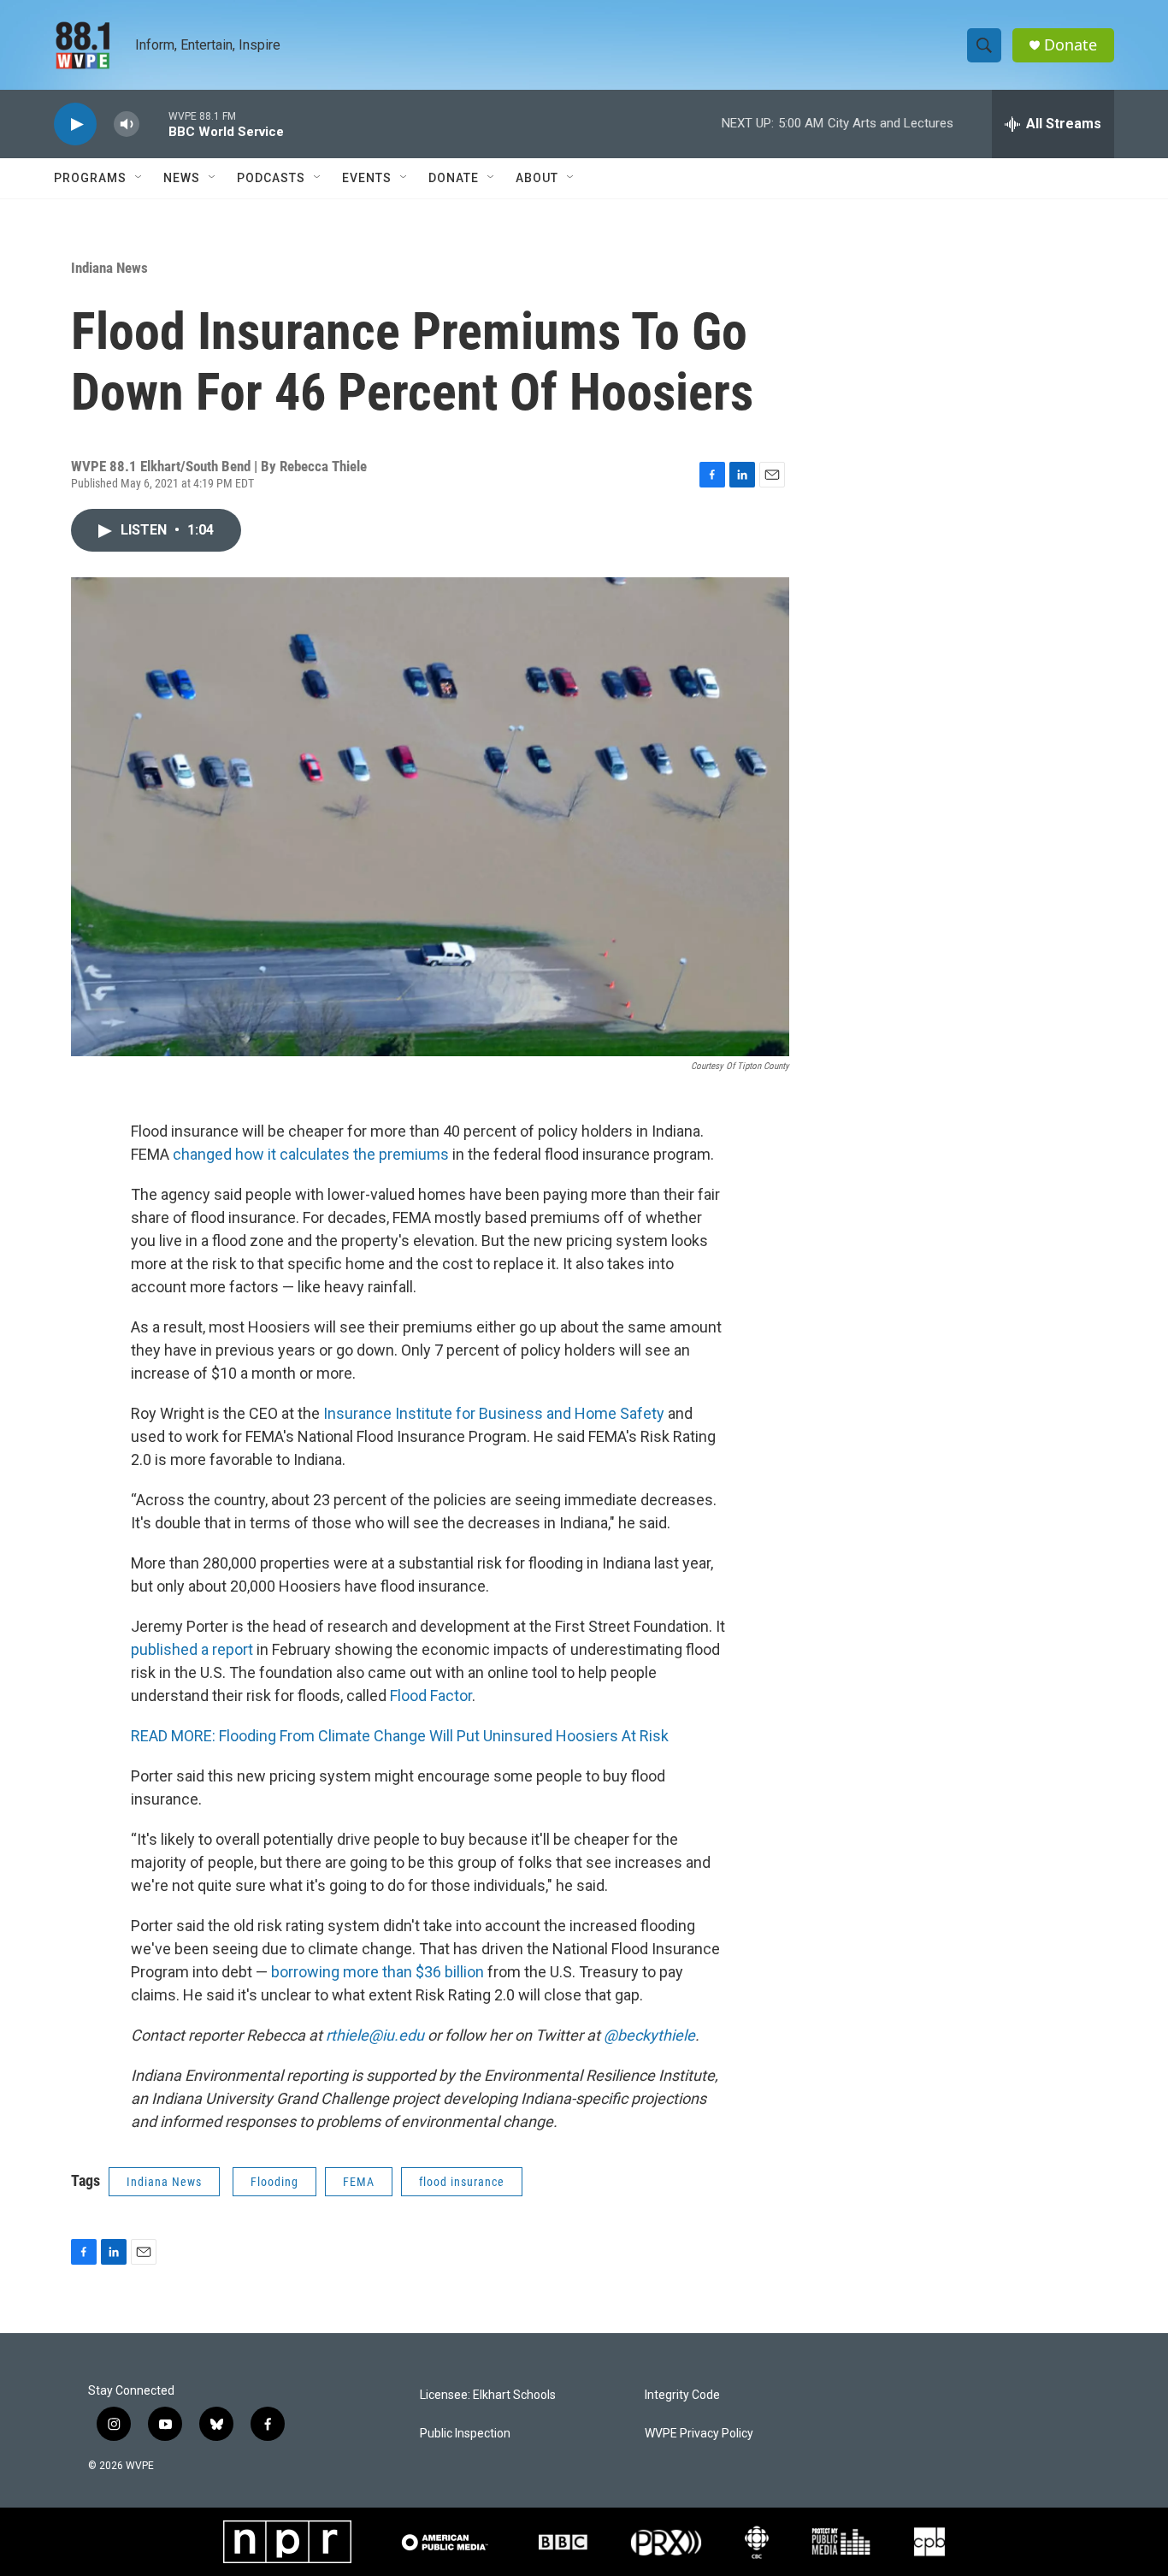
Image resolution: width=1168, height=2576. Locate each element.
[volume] (127, 124)
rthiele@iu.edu (375, 2035)
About (537, 178)
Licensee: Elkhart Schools (488, 2395)
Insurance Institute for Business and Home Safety (494, 1413)
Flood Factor (431, 1696)
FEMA (359, 2182)
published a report (192, 1649)
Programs (90, 178)
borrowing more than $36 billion (378, 1972)
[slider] (154, 124)
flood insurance (462, 2182)
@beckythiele (649, 2035)
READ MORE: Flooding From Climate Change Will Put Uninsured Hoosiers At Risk (400, 1736)
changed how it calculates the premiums (311, 1154)
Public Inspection (465, 2434)
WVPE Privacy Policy (699, 2434)
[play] (75, 124)
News (182, 178)
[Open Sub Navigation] (139, 178)
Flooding (274, 2182)
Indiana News (109, 268)
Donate (1071, 45)
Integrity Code (682, 2395)
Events (367, 178)
